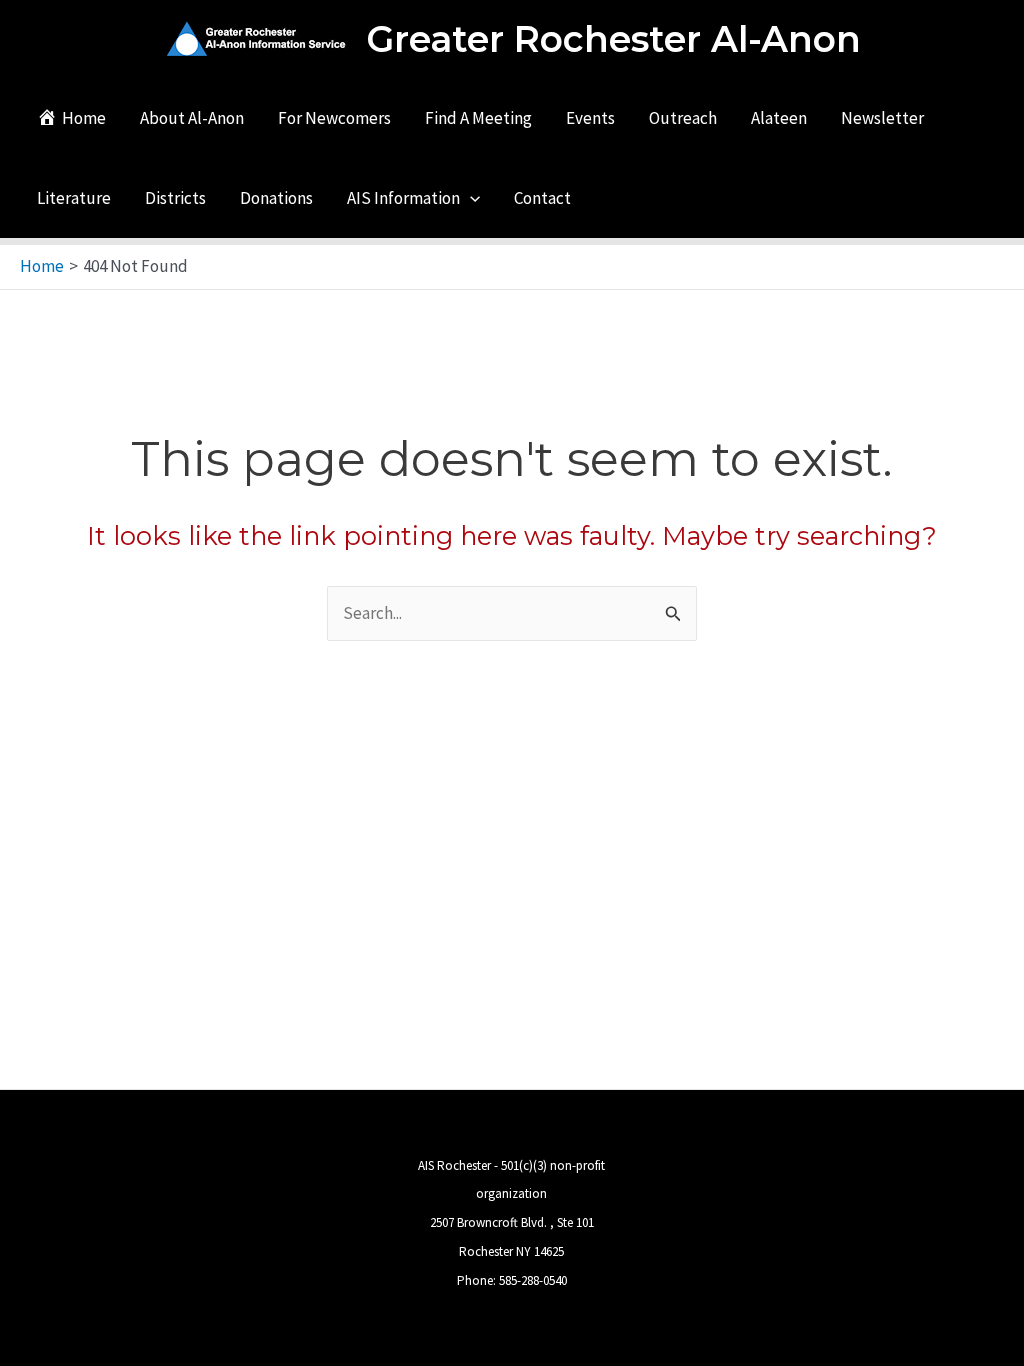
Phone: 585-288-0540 (512, 1280)
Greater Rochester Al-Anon (613, 39)
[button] (470, 198)
